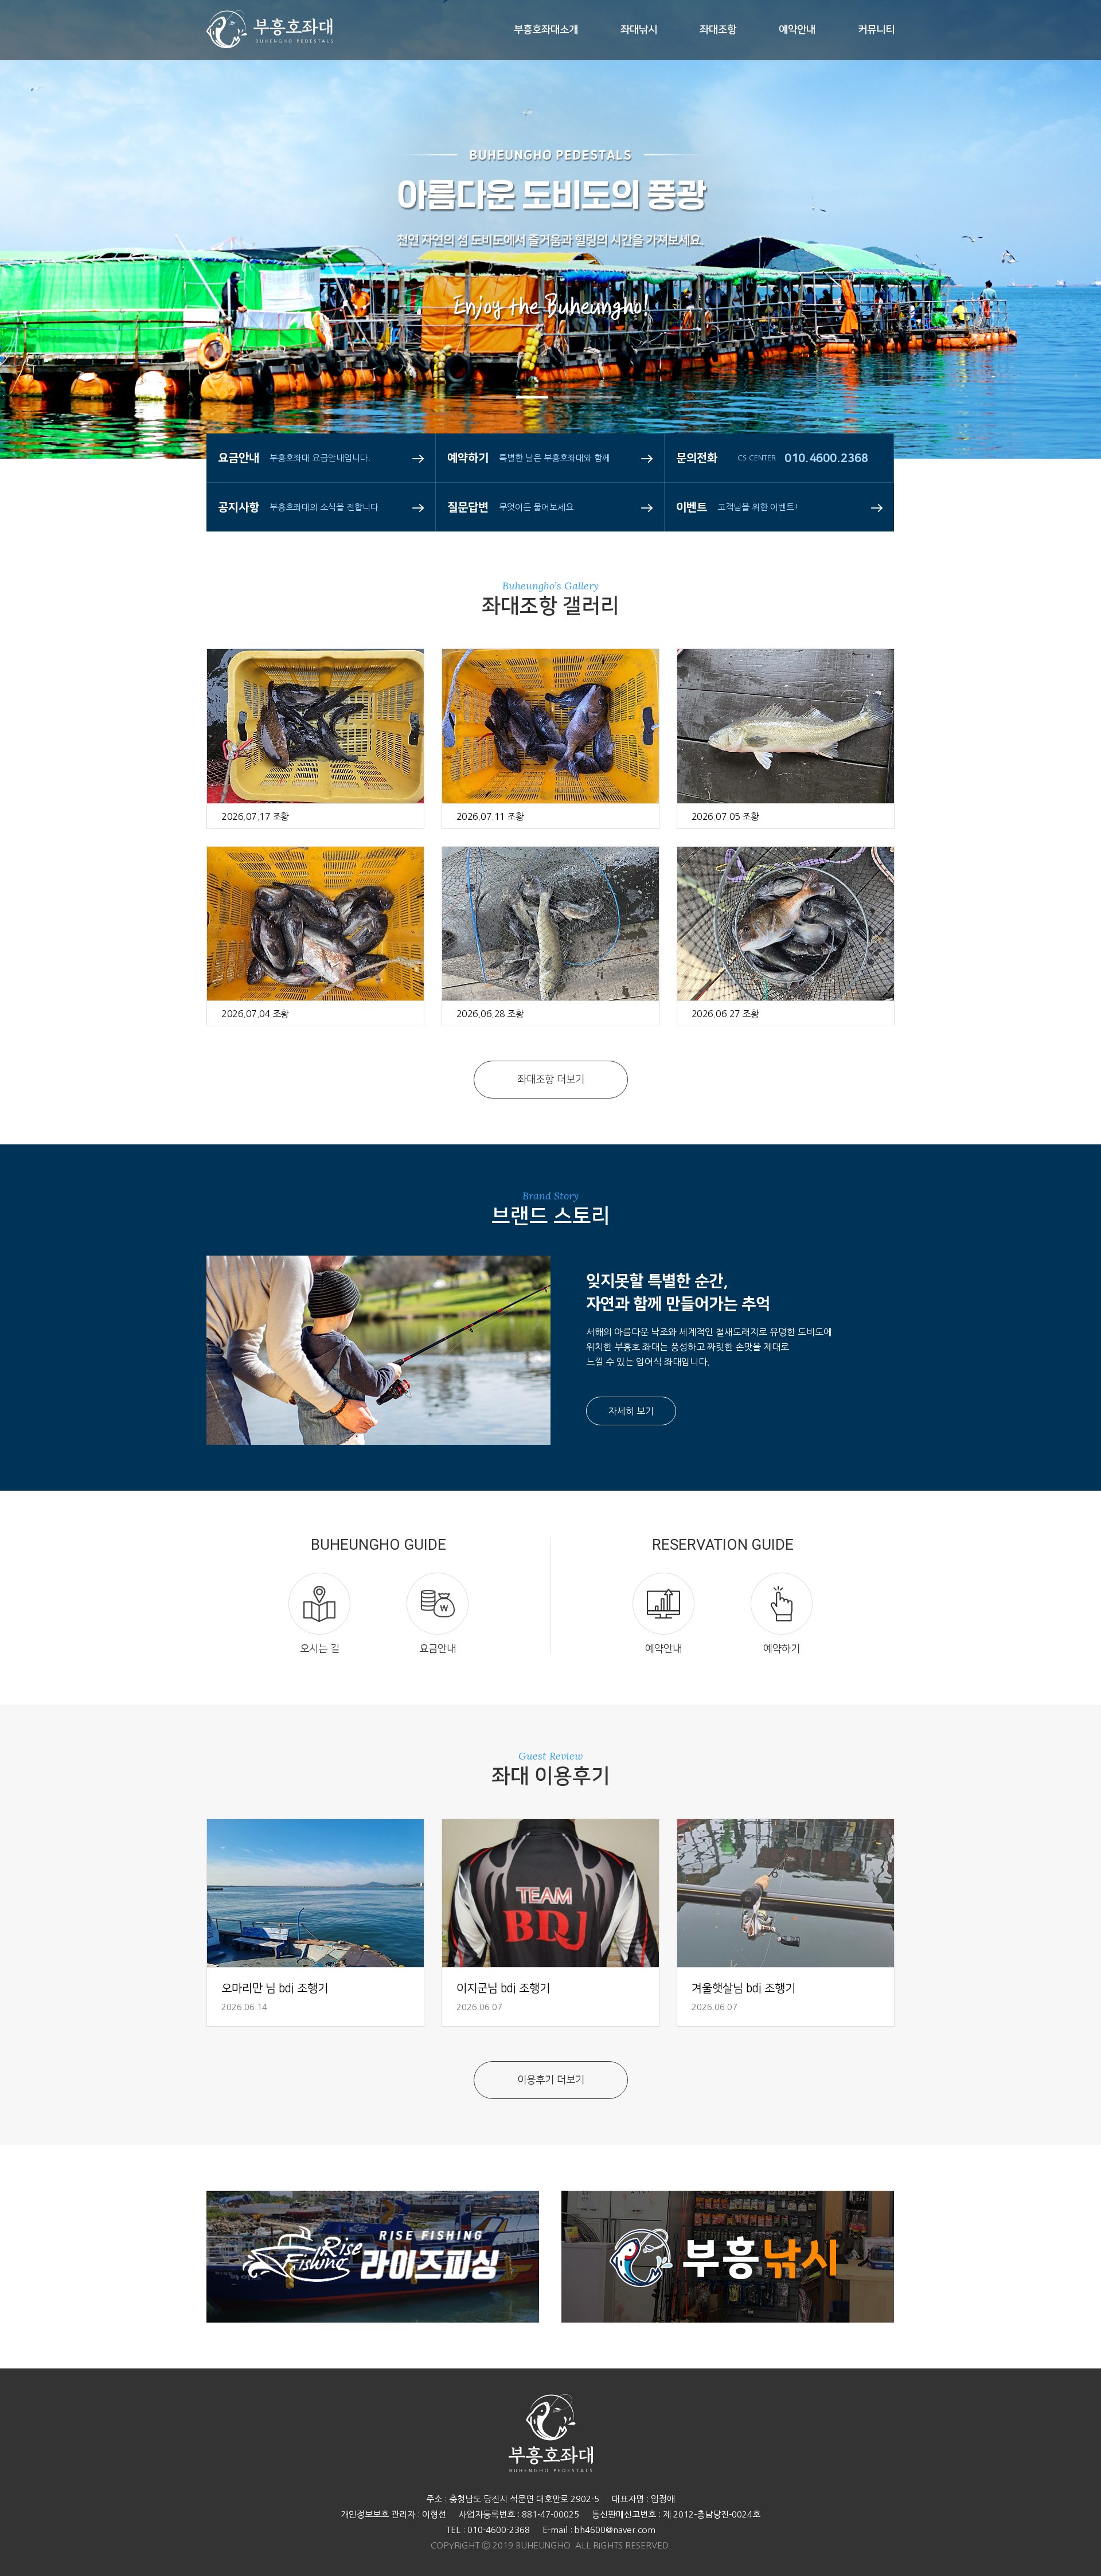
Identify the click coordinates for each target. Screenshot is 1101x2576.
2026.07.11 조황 (490, 816)
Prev (43, 275)
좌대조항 (718, 30)
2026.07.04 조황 (255, 1014)
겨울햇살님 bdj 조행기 (743, 1988)
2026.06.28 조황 (490, 1014)
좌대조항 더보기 (551, 1080)
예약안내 (797, 30)
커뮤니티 (876, 30)
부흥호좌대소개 (546, 30)
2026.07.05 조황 (725, 816)
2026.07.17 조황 (255, 816)
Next (1058, 275)
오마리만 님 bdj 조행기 (275, 1988)
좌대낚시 (639, 30)
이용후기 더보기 (551, 2080)
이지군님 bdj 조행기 (503, 1988)
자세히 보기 (631, 1411)
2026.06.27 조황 (725, 1014)
